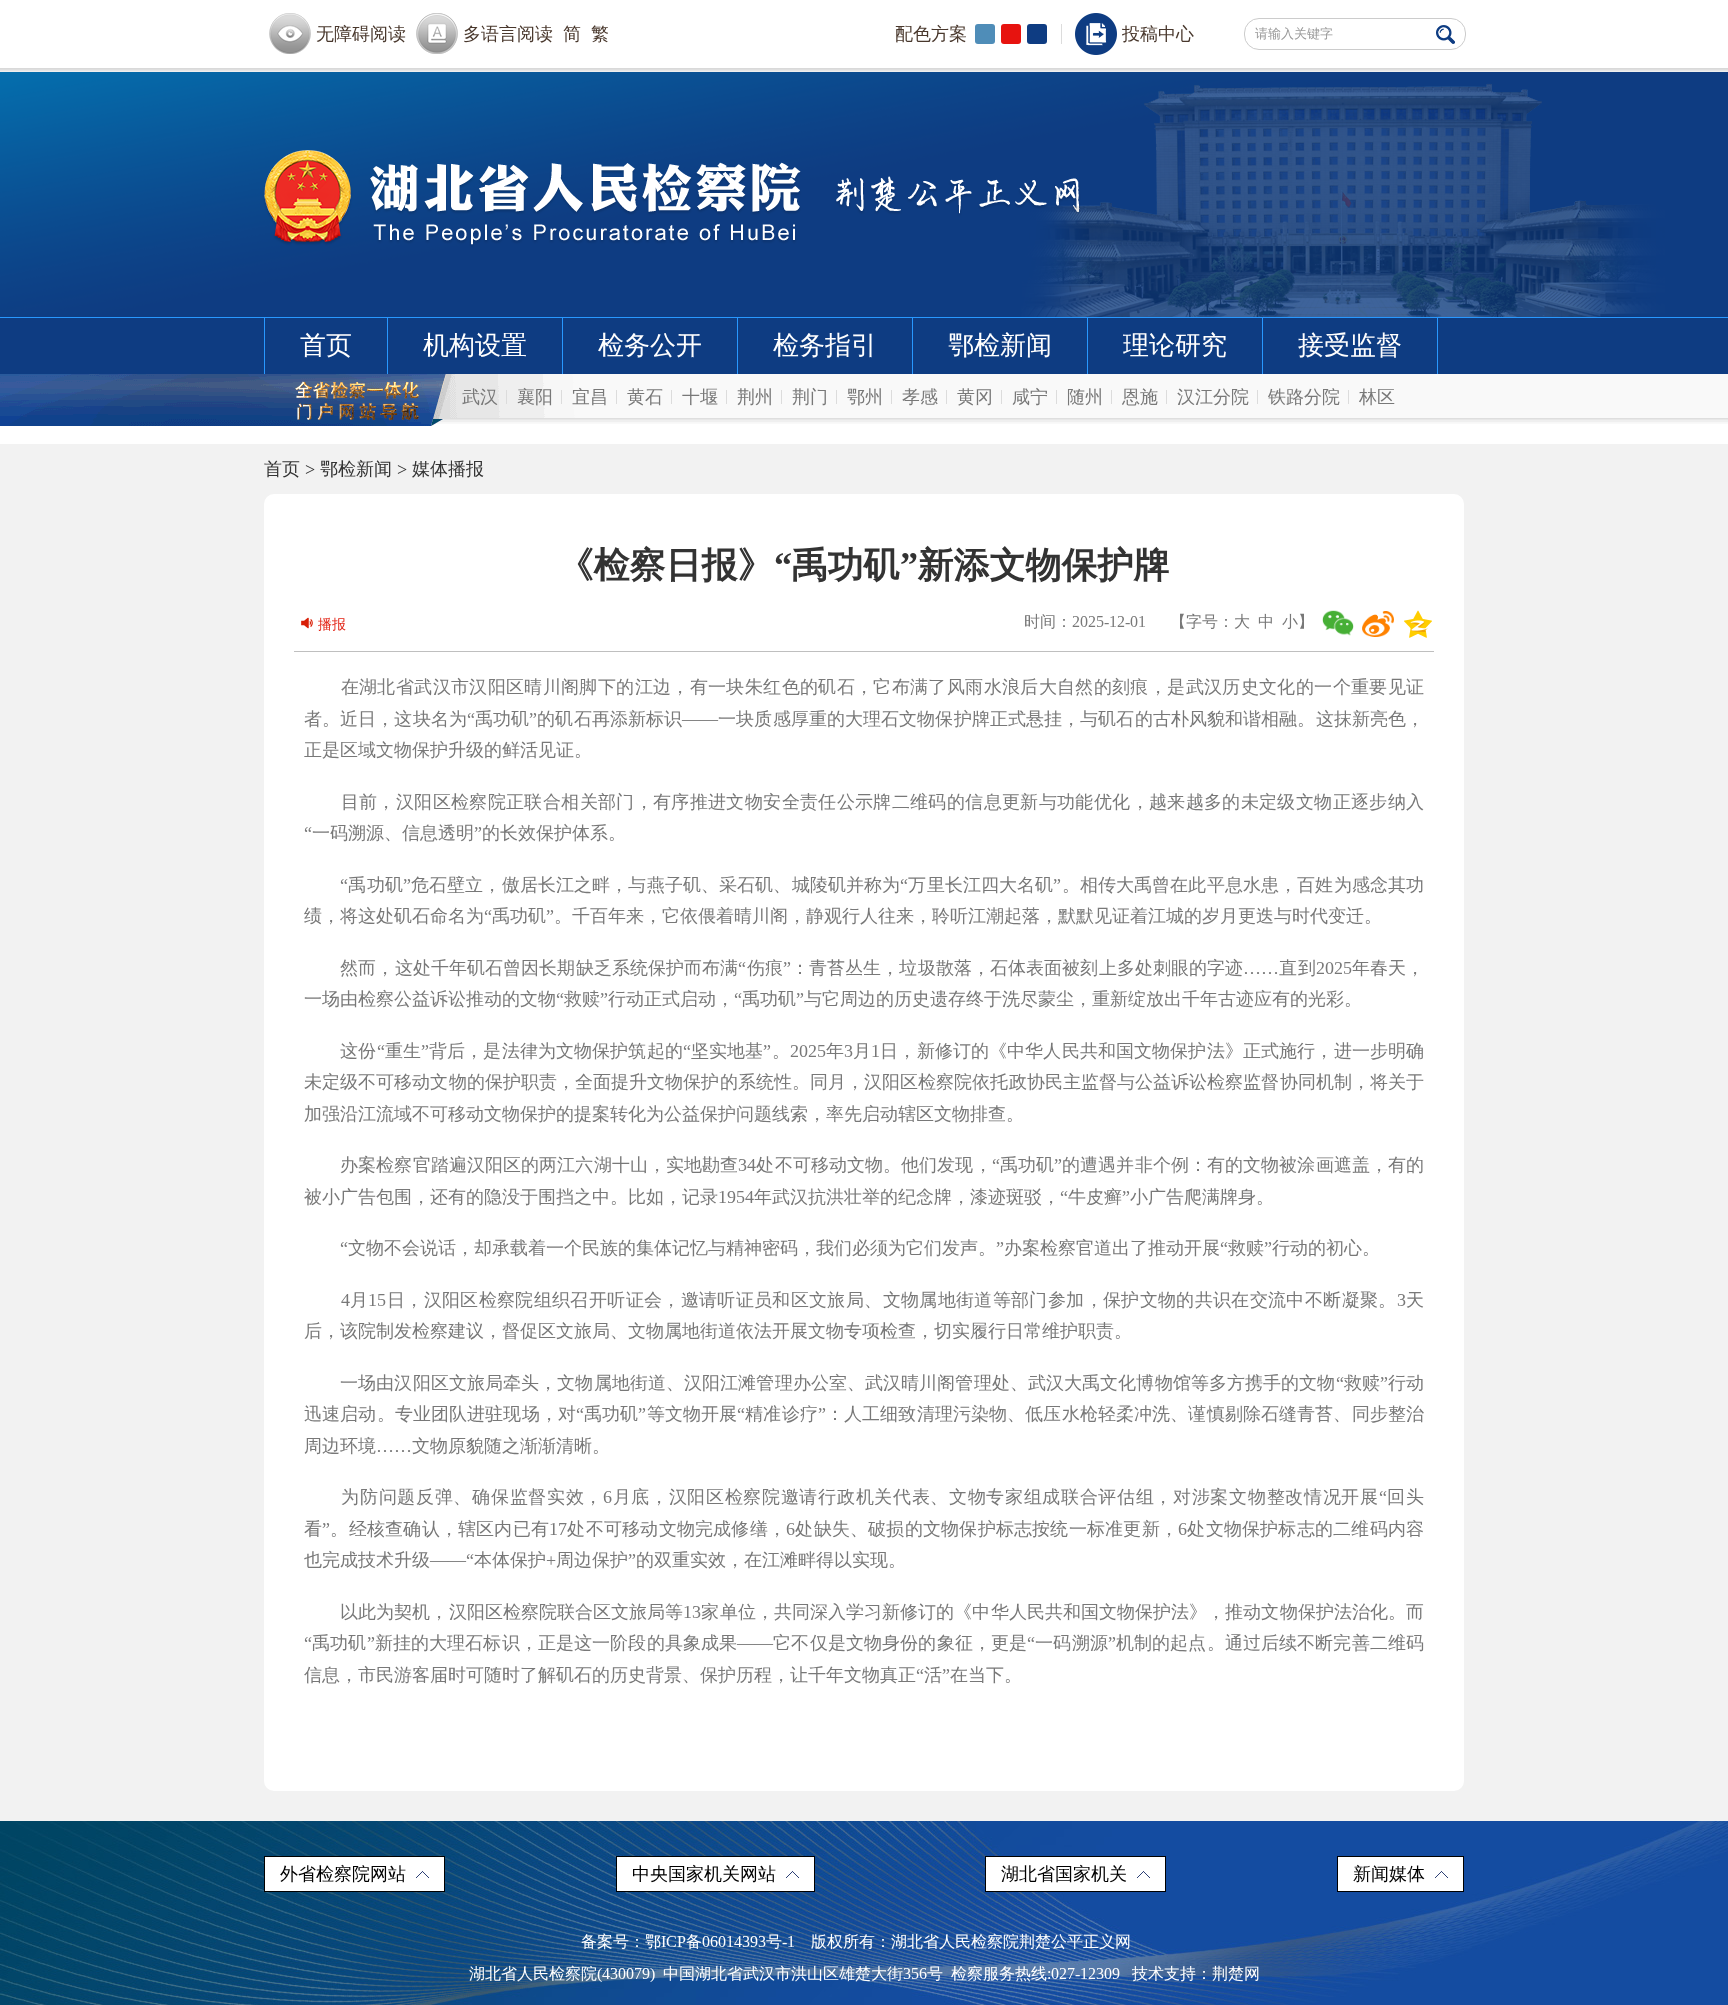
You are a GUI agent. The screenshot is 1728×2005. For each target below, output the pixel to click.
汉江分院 (1213, 397)
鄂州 (865, 397)
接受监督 (1350, 345)
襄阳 (535, 397)
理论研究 (1175, 345)
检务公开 (650, 345)
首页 (326, 345)
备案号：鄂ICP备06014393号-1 (688, 1941)
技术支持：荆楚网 (1196, 1973)
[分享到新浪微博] (1378, 624)
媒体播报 (448, 469)
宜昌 (590, 397)
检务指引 (825, 345)
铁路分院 (1304, 397)
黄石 (645, 397)
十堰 (700, 397)
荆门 (810, 397)
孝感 (920, 397)
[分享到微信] (1338, 624)
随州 (1085, 397)
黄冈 (975, 397)
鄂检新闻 (1000, 345)
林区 (1377, 397)
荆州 (755, 397)
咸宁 (1030, 397)
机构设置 (475, 345)
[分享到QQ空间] (1418, 624)
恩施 (1140, 397)
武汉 (480, 397)
